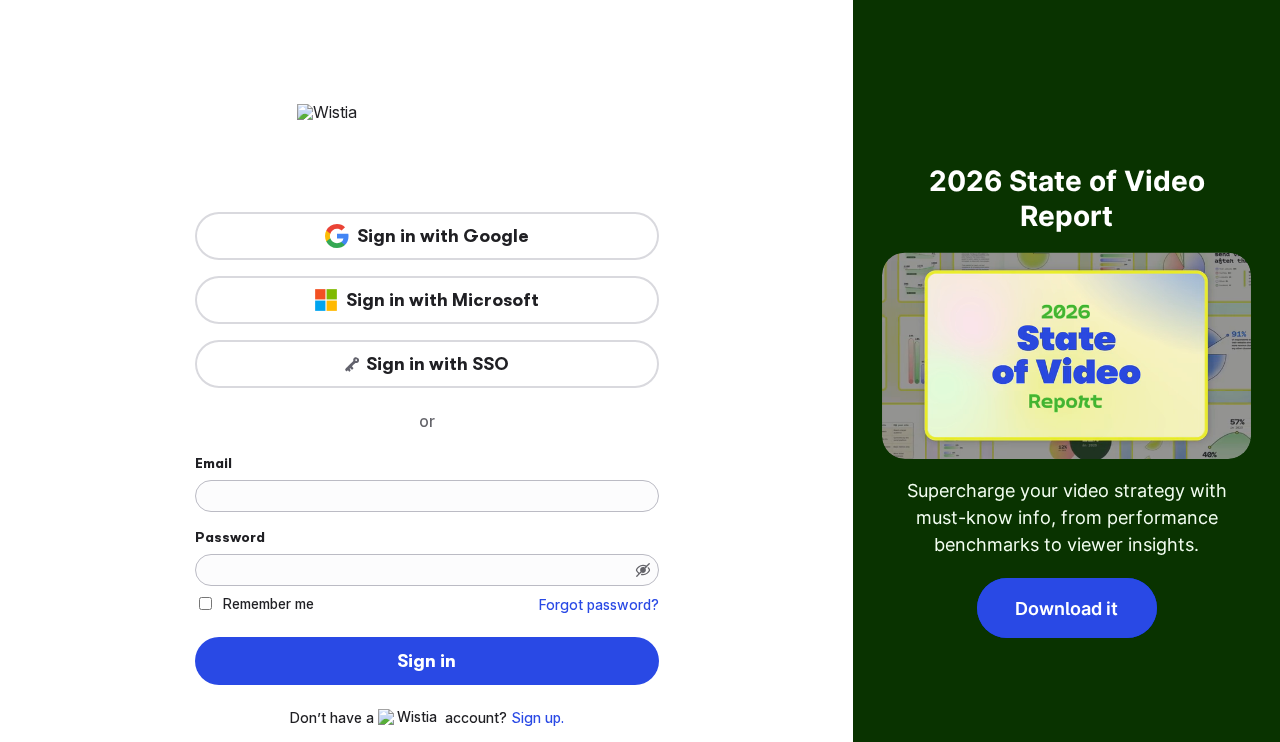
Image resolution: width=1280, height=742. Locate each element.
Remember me (268, 603)
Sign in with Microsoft (442, 300)
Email (213, 463)
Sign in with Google (443, 236)
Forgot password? (599, 605)
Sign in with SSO (437, 364)
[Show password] (643, 570)
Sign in (426, 661)
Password (230, 537)
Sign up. (537, 718)
